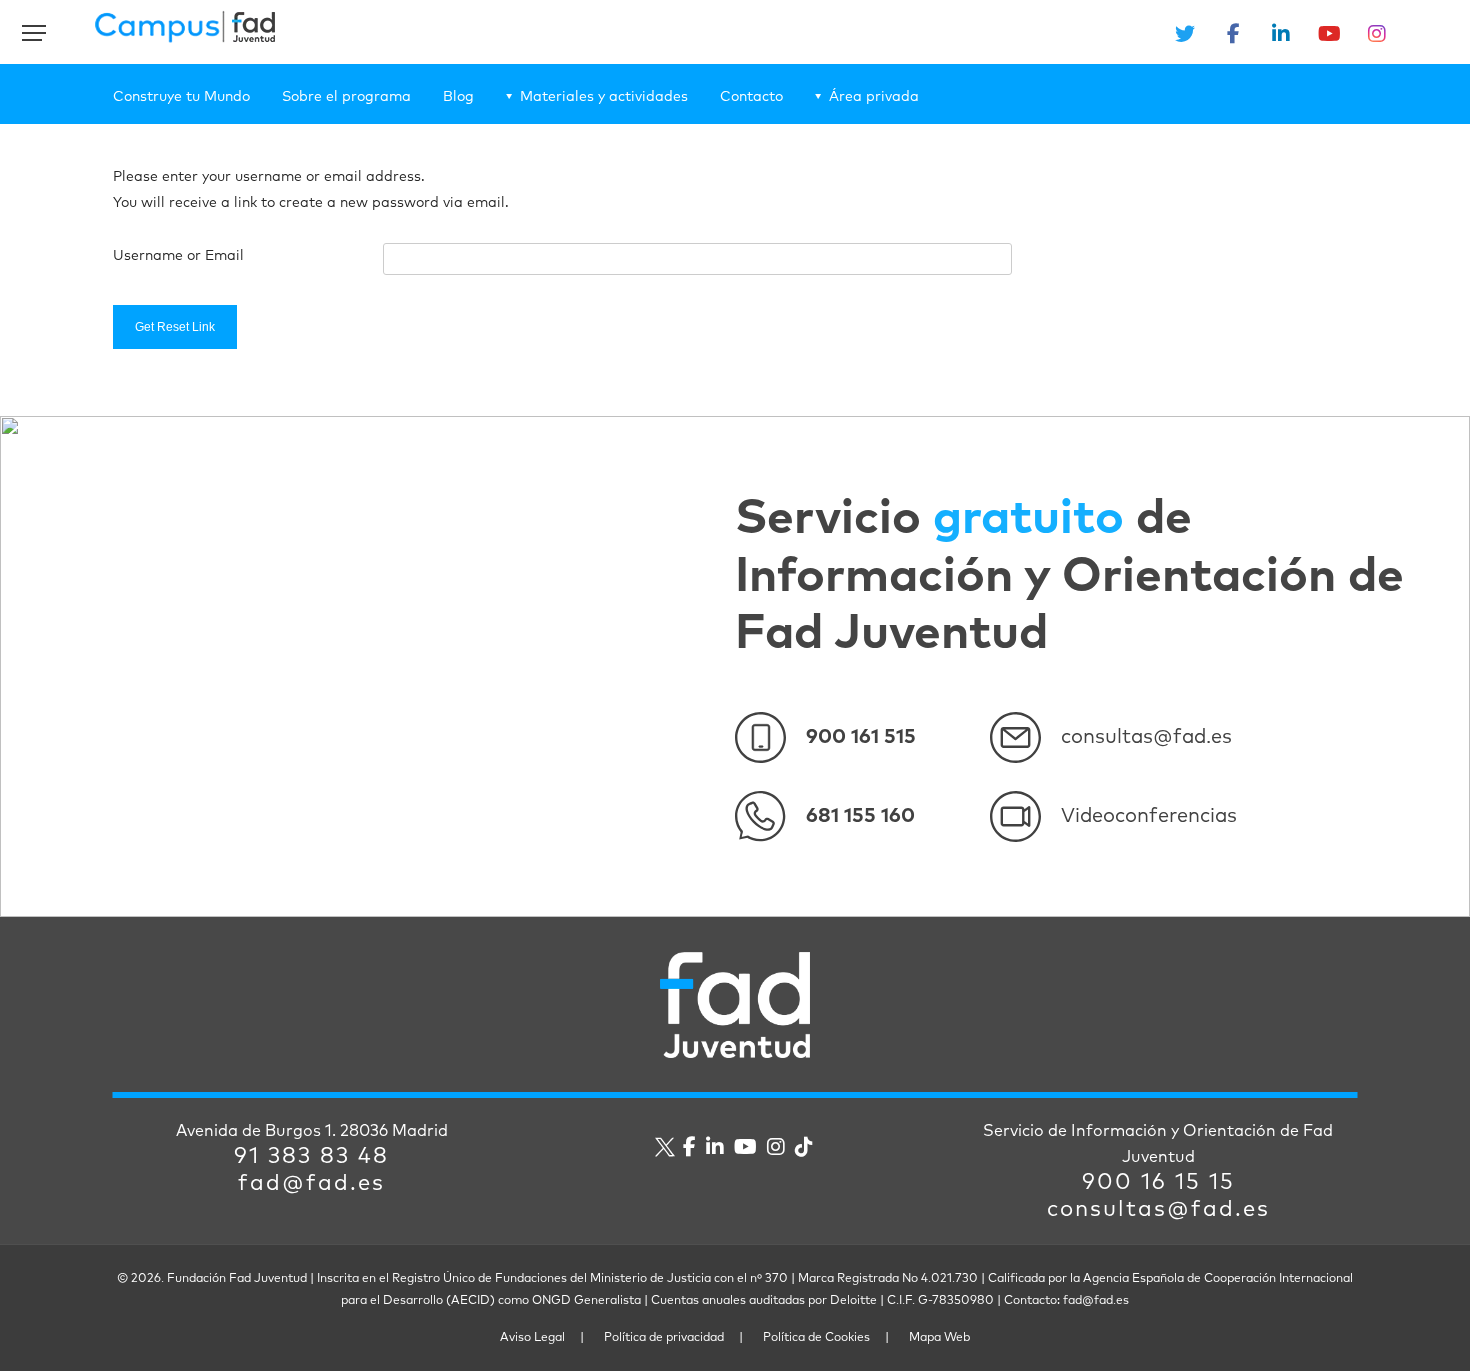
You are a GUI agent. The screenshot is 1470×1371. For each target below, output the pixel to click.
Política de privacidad (664, 1338)
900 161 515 (861, 737)
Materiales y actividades (604, 97)
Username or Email (178, 256)
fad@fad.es (311, 1184)
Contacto (751, 97)
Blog (458, 97)
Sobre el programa (346, 97)
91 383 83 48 (311, 1157)
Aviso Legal (532, 1338)
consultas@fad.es (1146, 737)
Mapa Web (939, 1338)
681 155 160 (860, 816)
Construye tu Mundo (181, 97)
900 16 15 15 (1158, 1183)
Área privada (874, 97)
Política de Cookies (816, 1338)
